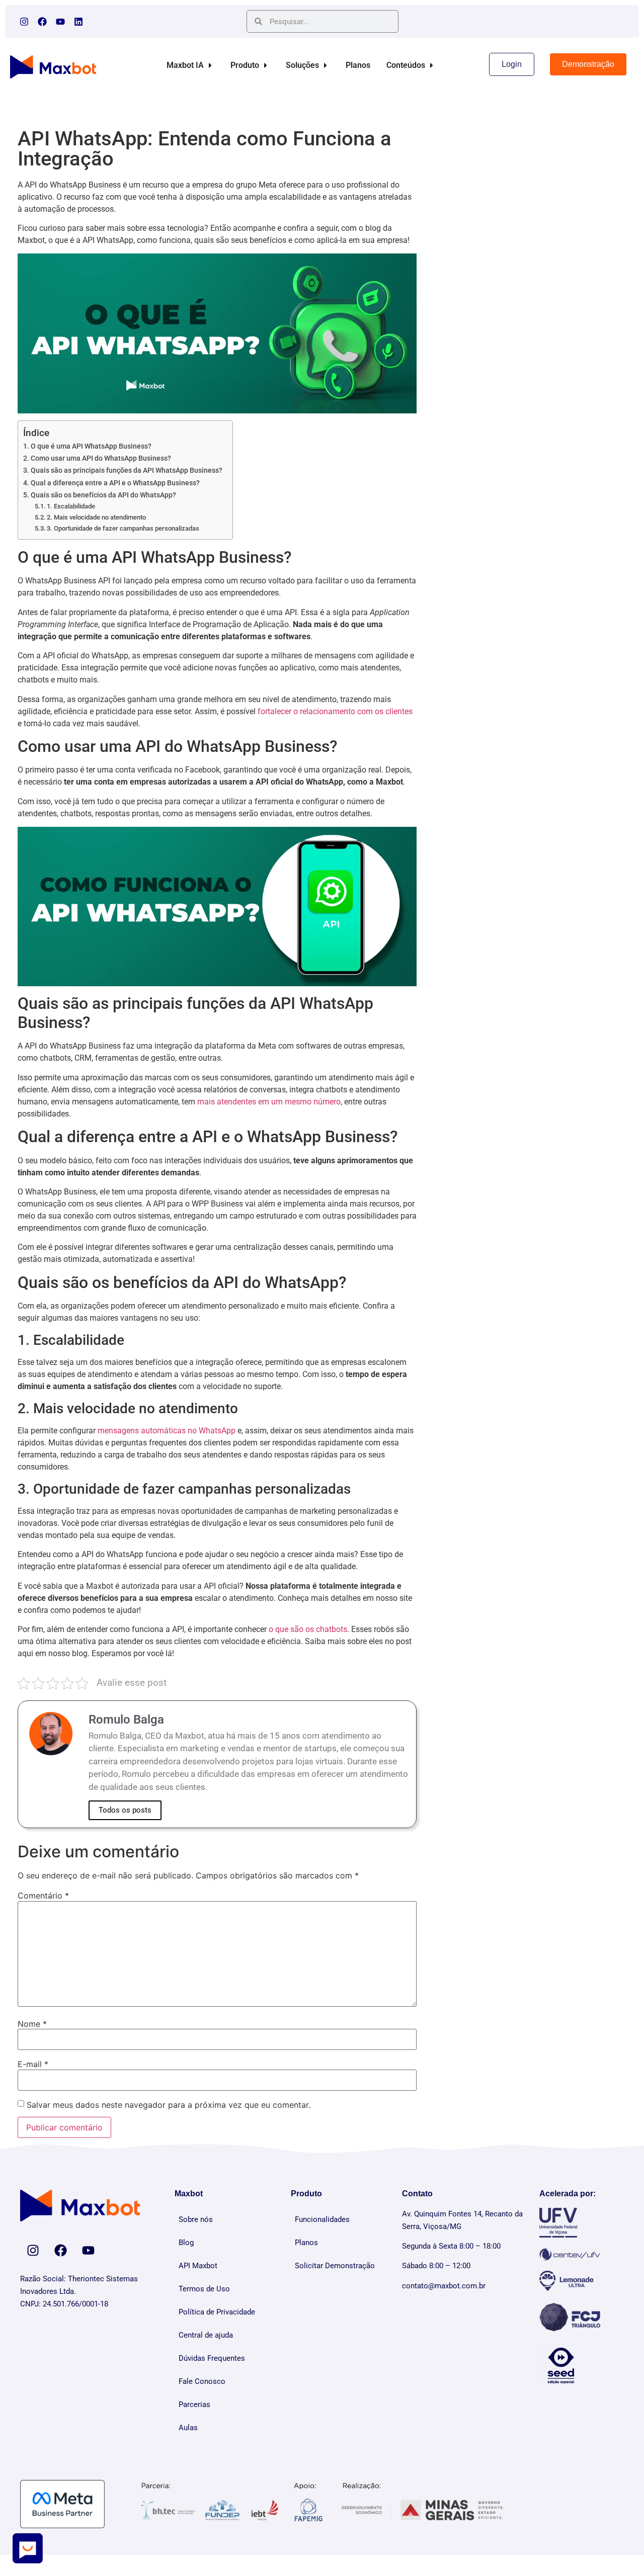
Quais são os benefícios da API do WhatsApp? (103, 495)
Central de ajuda (206, 2335)
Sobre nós (196, 2219)
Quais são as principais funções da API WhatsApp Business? (127, 470)
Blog (186, 2243)
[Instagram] (24, 22)
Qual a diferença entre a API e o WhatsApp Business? (115, 483)
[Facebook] (42, 22)
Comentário (43, 1896)
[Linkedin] (78, 22)
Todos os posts (125, 1810)
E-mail (33, 2064)
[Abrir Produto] (266, 65)
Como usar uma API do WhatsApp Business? (101, 458)
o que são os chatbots (308, 1629)
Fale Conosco (202, 2381)
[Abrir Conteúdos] (432, 65)
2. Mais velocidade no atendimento (96, 517)
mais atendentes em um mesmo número (269, 1102)
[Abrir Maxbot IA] (210, 65)
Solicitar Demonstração (335, 2266)
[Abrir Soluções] (326, 65)
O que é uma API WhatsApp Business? (91, 446)
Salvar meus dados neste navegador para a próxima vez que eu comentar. (169, 2105)
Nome (32, 2024)
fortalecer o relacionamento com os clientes (335, 711)
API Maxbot (198, 2266)
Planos (306, 2243)
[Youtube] (60, 22)
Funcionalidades (322, 2219)
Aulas (188, 2428)
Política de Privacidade (217, 2312)
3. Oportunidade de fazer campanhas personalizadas (123, 528)
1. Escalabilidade (71, 506)
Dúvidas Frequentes (212, 2358)
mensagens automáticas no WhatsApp (167, 1431)
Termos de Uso (204, 2289)
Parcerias (194, 2405)
